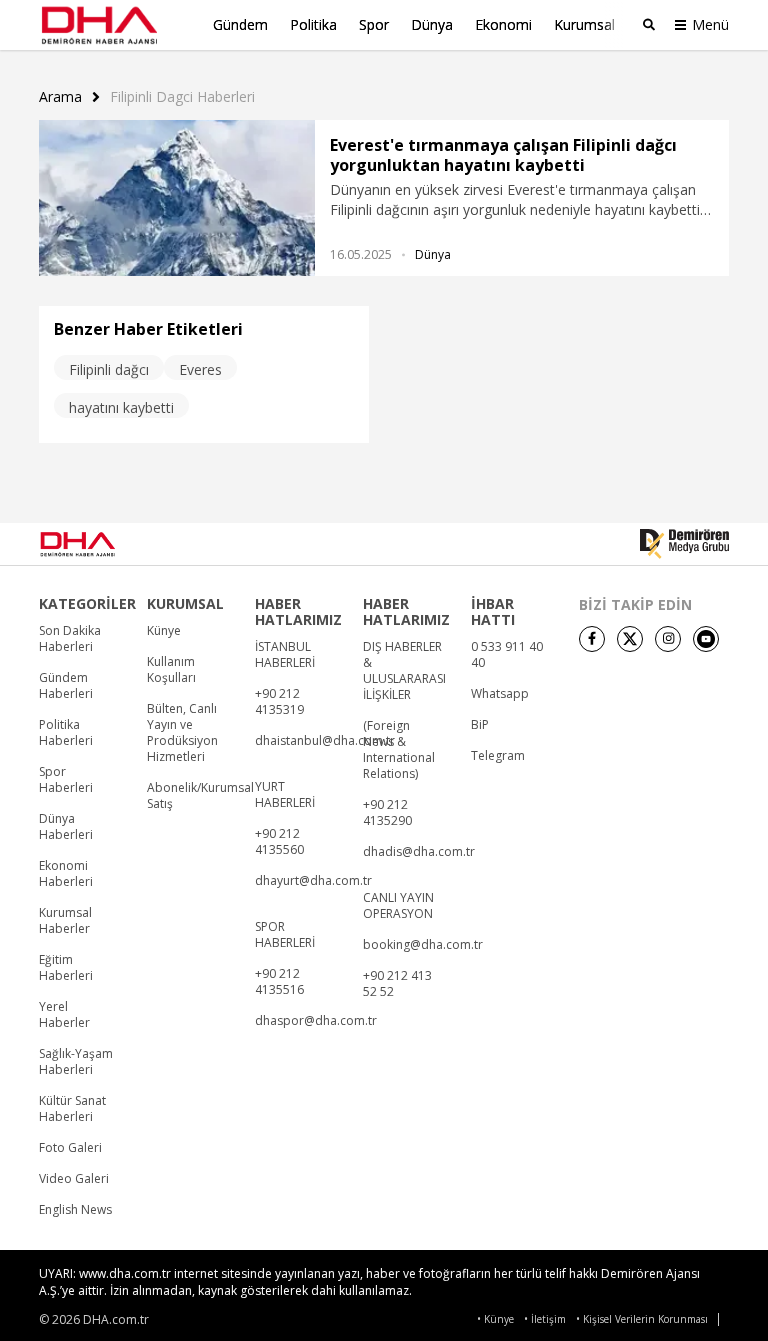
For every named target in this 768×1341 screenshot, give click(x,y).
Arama (60, 97)
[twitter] (630, 639)
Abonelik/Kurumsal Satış (200, 796)
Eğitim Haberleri (66, 968)
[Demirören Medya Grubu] (684, 544)
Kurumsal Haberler (65, 921)
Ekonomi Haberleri (66, 874)
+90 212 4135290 (387, 813)
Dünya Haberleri (66, 827)
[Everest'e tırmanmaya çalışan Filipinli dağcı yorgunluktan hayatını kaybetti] (177, 198)
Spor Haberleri (66, 780)
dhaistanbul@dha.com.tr (325, 741)
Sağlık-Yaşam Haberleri (76, 1062)
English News (75, 1210)
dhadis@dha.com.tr (419, 852)
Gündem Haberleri (66, 686)
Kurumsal (584, 24)
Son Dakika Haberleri (70, 639)
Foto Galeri (70, 1148)
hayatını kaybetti (121, 407)
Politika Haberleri (66, 733)
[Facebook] (592, 639)
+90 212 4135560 (279, 842)
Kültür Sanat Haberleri (72, 1109)
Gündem (240, 24)
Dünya (432, 24)
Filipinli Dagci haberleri (182, 97)
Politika (313, 24)
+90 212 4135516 (279, 982)
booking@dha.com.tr (423, 945)
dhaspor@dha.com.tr (316, 1021)
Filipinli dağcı (109, 369)
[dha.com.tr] (105, 544)
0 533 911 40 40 (507, 655)
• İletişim (545, 1319)
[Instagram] (668, 639)
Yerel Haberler (64, 1015)
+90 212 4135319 (279, 702)
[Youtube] (706, 639)
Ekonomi (503, 24)
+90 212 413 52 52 (397, 984)
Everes (200, 369)
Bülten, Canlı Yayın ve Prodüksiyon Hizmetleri (182, 733)
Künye (164, 631)
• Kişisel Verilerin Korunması (642, 1319)
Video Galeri (74, 1179)
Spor (374, 24)
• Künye (495, 1319)
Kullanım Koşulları (171, 670)
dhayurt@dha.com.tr (313, 881)
